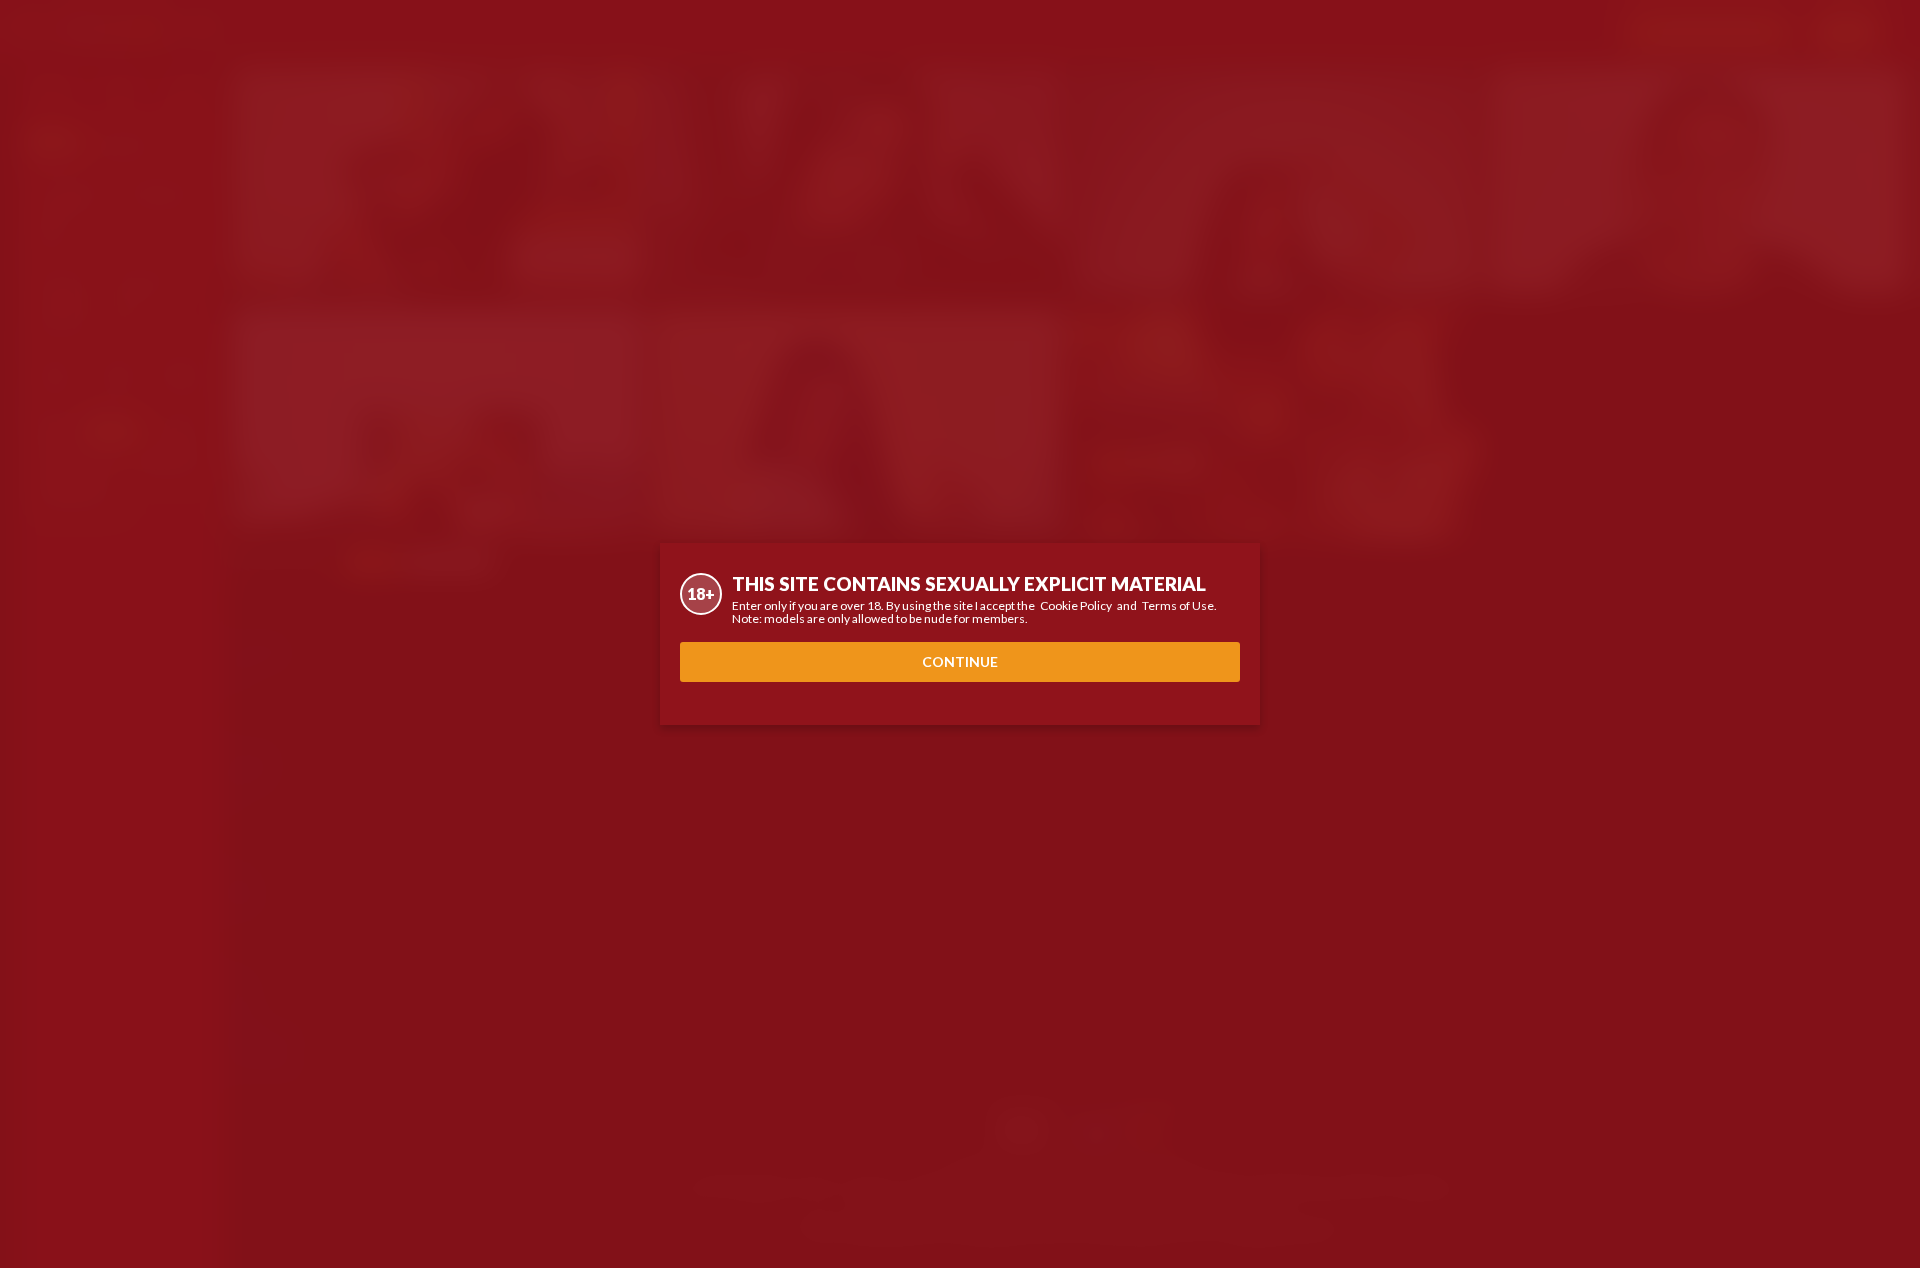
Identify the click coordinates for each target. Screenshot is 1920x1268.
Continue (960, 661)
